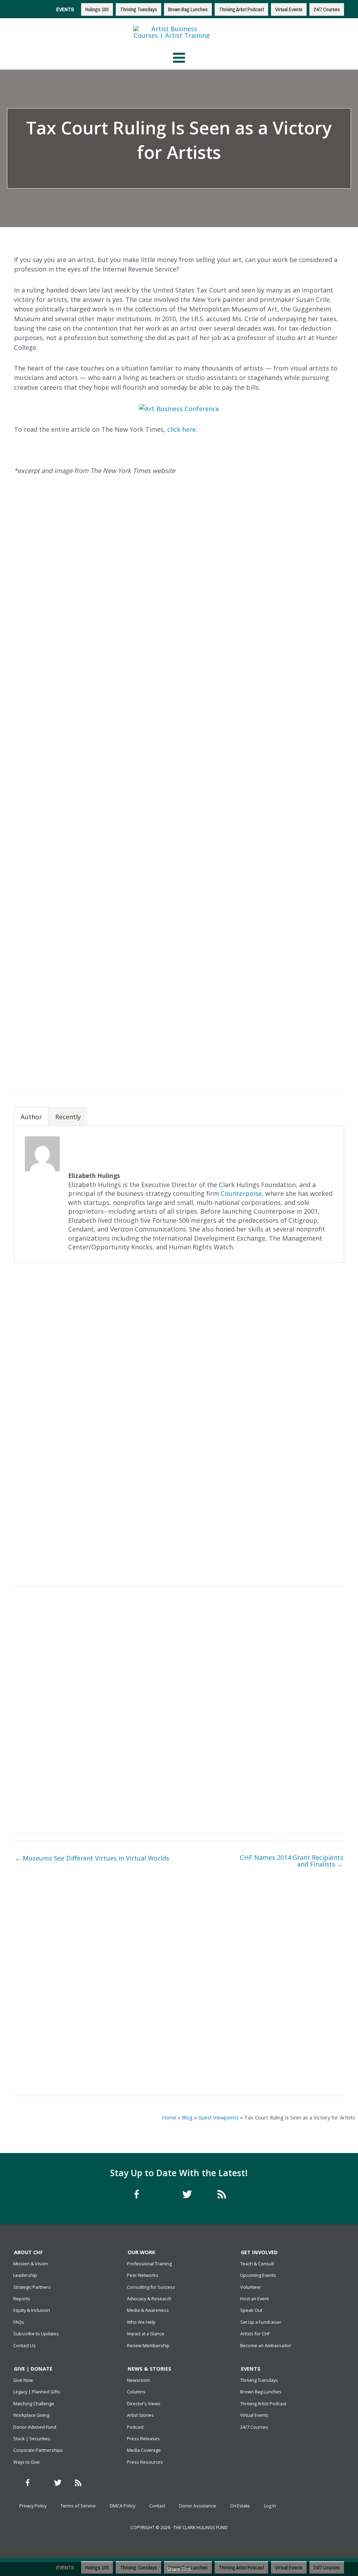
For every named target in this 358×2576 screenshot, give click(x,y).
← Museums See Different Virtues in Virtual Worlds (92, 1858)
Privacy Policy (33, 2506)
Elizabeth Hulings (149, 176)
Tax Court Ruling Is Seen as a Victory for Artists (263, 1950)
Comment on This (208, 176)
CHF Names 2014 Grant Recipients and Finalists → (292, 1861)
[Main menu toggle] (179, 58)
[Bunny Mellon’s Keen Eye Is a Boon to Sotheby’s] (263, 1968)
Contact (157, 2506)
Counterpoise (241, 1193)
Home (169, 2117)
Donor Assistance (198, 2506)
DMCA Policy (123, 2506)
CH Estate (240, 2506)
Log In (270, 2506)
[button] (270, 1062)
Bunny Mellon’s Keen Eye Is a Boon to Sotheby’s (263, 1986)
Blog (187, 2117)
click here (181, 429)
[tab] (31, 1116)
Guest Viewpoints (219, 2117)
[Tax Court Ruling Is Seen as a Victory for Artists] (263, 1932)
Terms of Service (78, 2506)
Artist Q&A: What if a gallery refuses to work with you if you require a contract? (95, 2065)
